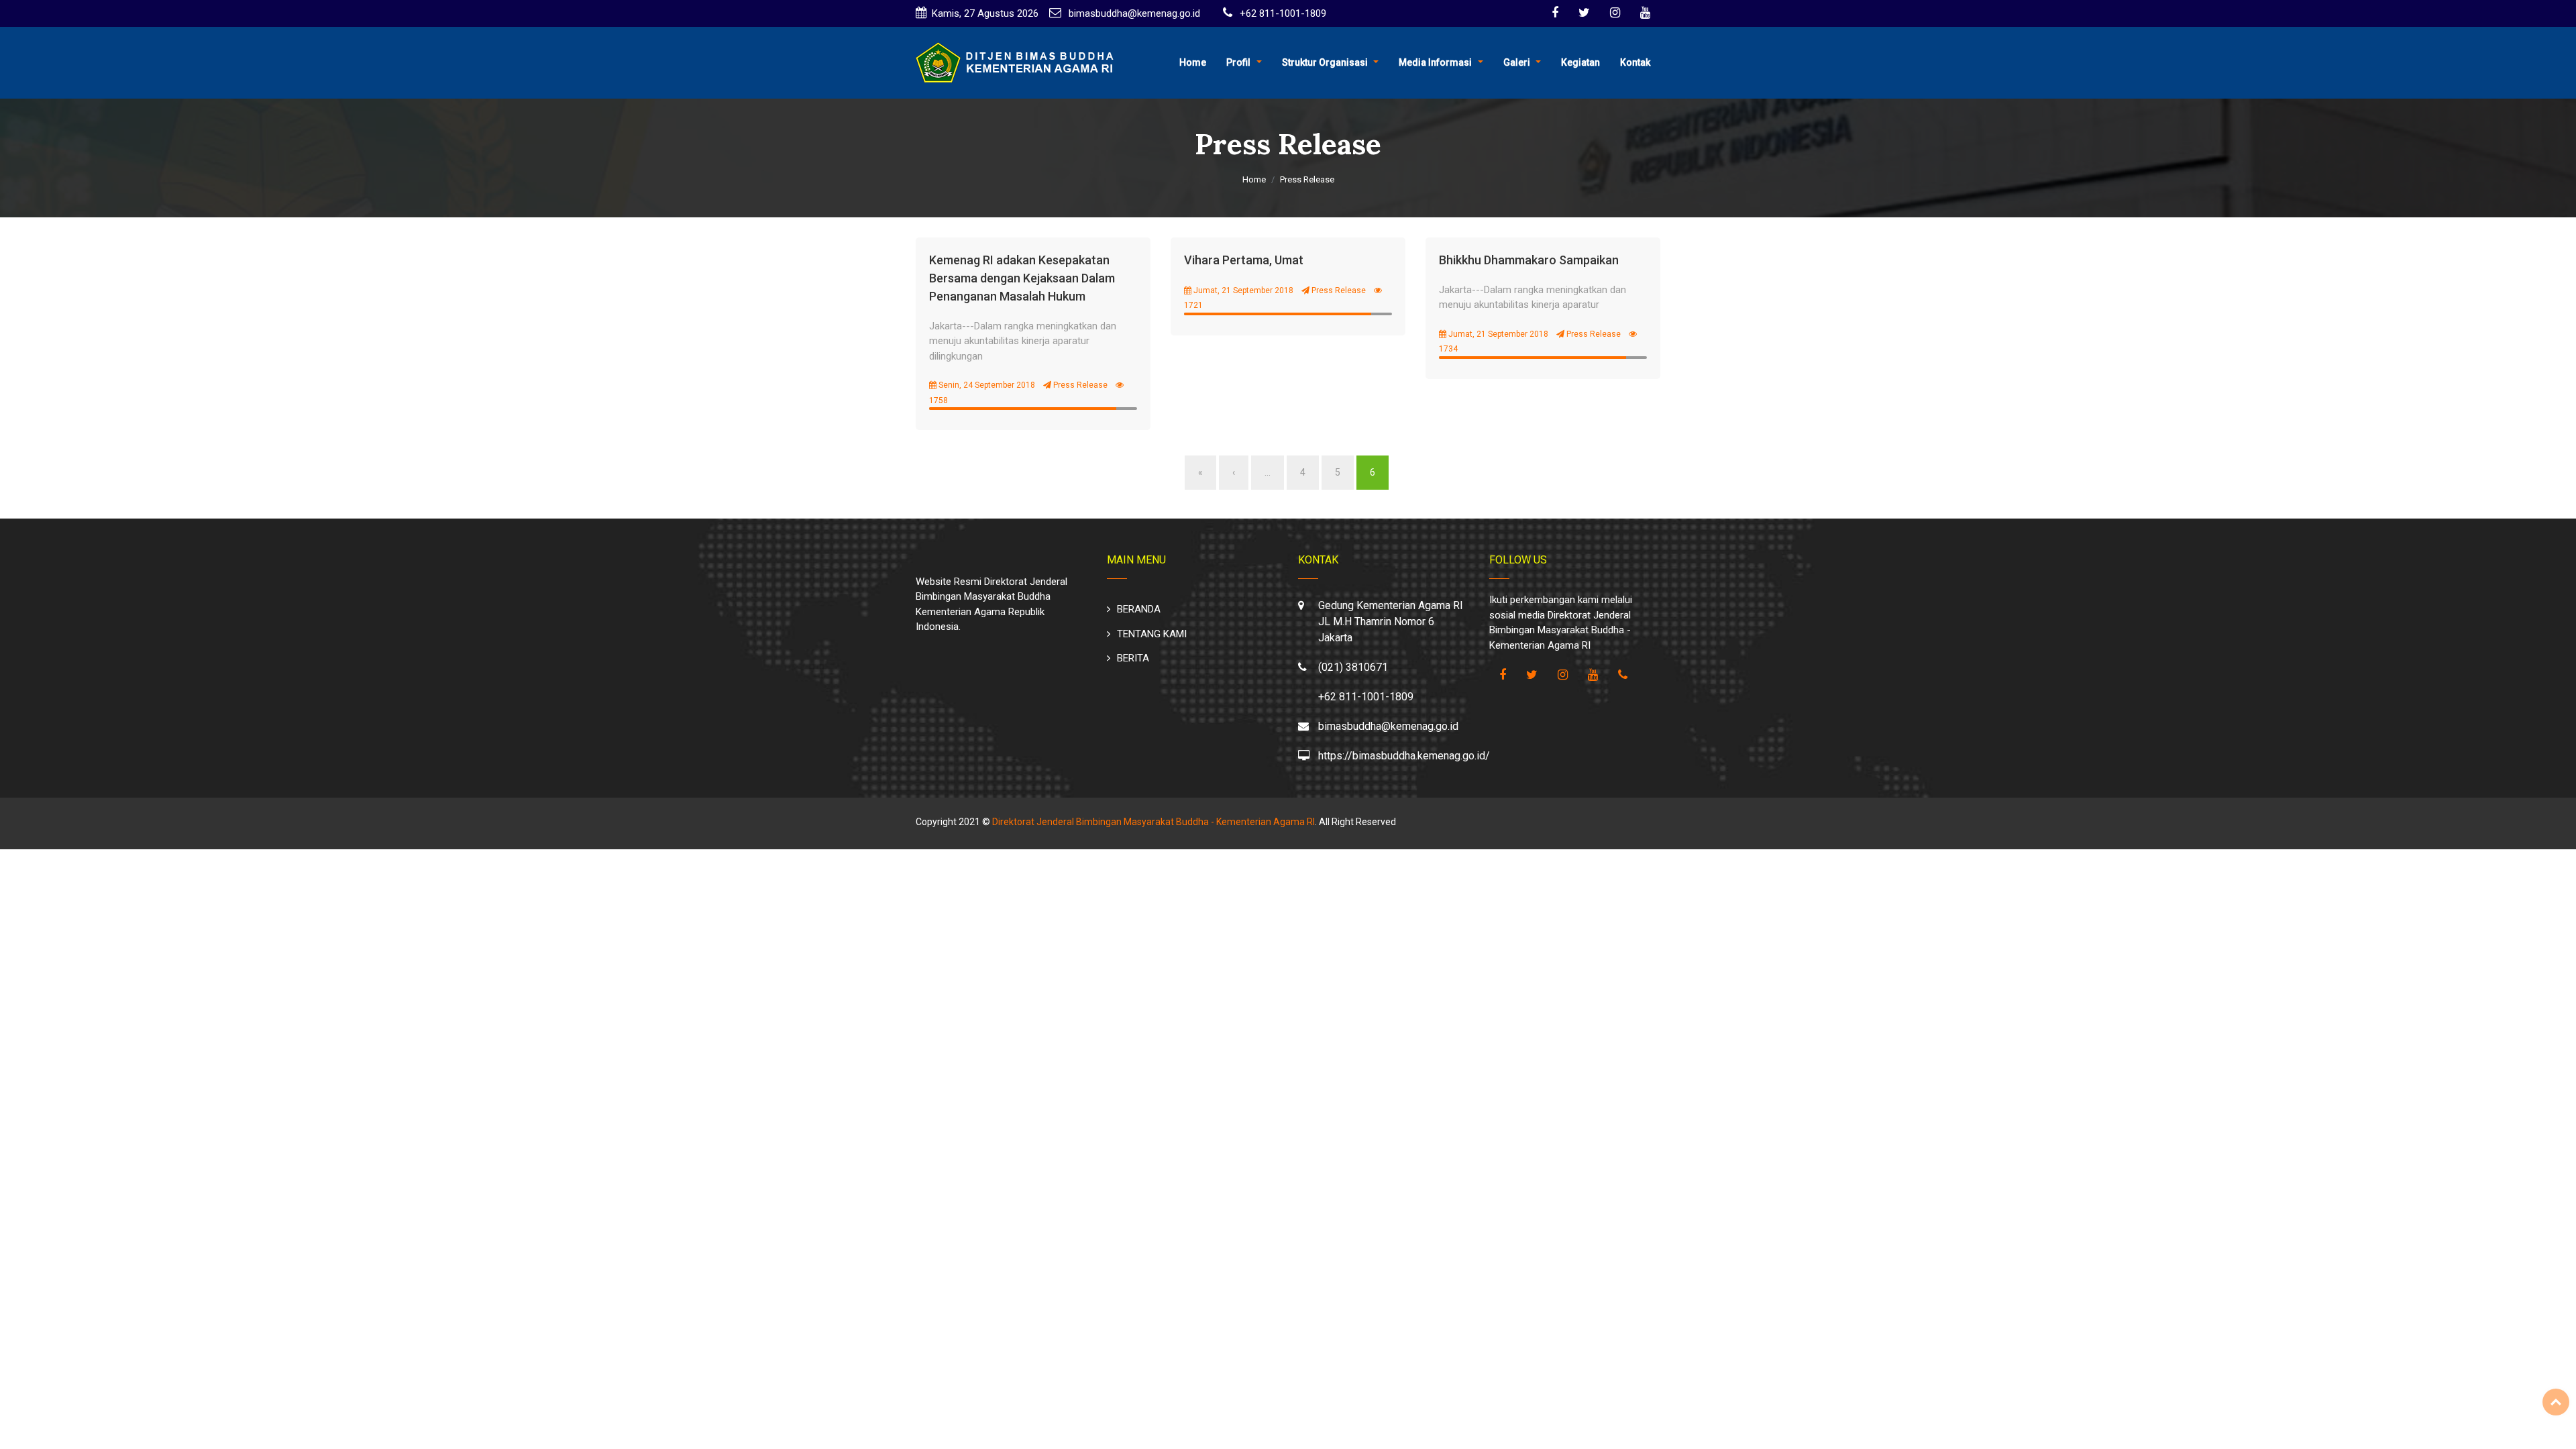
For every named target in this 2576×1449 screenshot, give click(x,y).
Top (2556, 1402)
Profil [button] (1238, 62)
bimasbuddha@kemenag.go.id (1133, 13)
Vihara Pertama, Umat (1244, 260)
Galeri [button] (1517, 62)
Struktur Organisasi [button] (1325, 62)
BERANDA (1139, 609)
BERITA (1133, 658)
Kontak (1635, 62)
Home (1193, 62)
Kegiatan (1580, 62)
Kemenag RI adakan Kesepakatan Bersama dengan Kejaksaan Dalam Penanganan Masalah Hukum (1022, 278)
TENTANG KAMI (1152, 634)
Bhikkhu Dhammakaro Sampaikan (1529, 260)
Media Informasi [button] (1435, 62)
